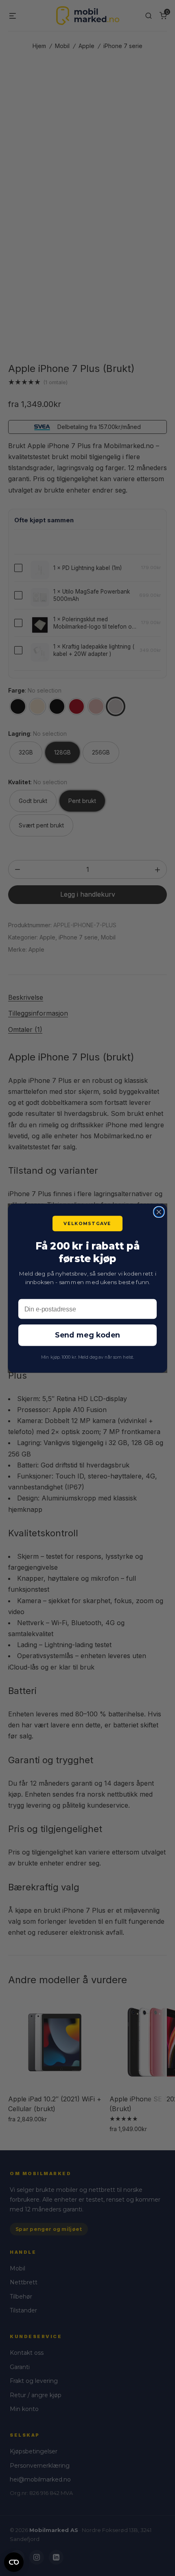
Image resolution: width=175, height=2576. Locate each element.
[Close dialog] (159, 1212)
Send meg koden (87, 1335)
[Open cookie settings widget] (14, 2561)
